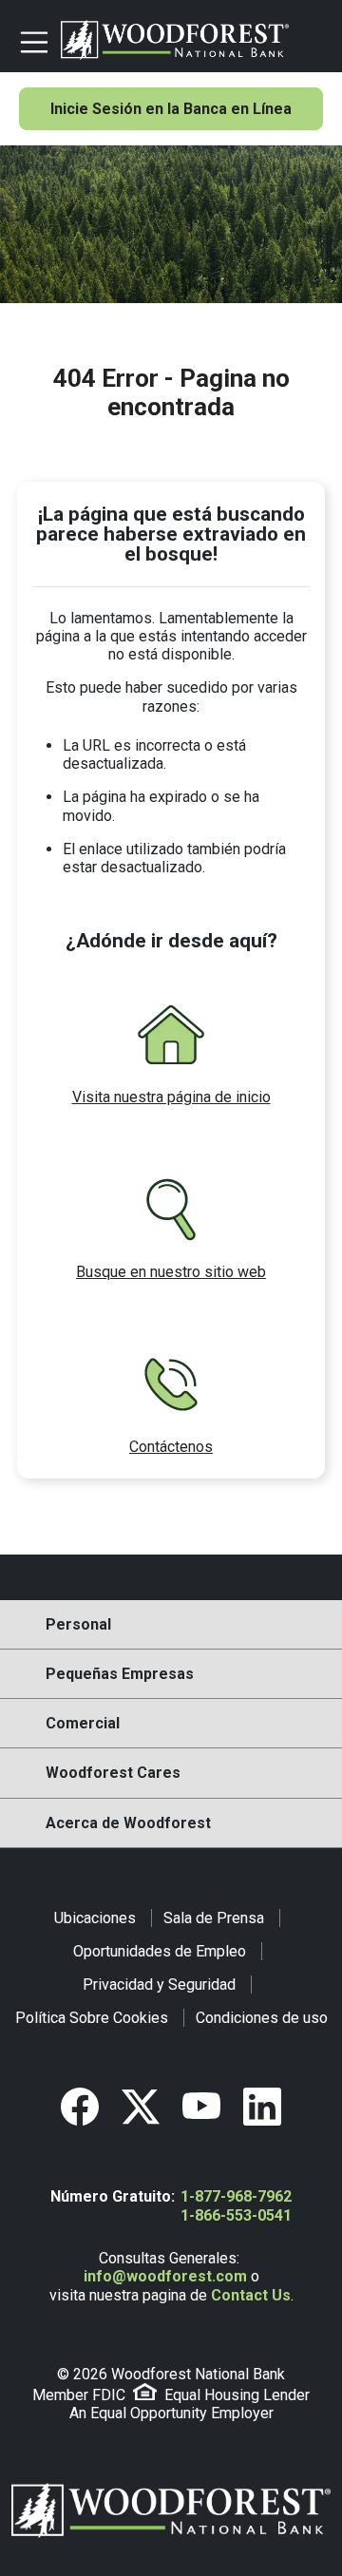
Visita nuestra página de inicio (171, 1097)
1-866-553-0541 (236, 2215)
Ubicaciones (95, 1918)
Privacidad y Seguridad (159, 1984)
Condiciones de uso (262, 2018)
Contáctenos (171, 1447)
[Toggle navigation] (32, 40)
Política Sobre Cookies (92, 2018)
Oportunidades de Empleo (160, 1951)
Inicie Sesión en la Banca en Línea (171, 109)
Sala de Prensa (214, 1918)
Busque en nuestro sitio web (171, 1272)
